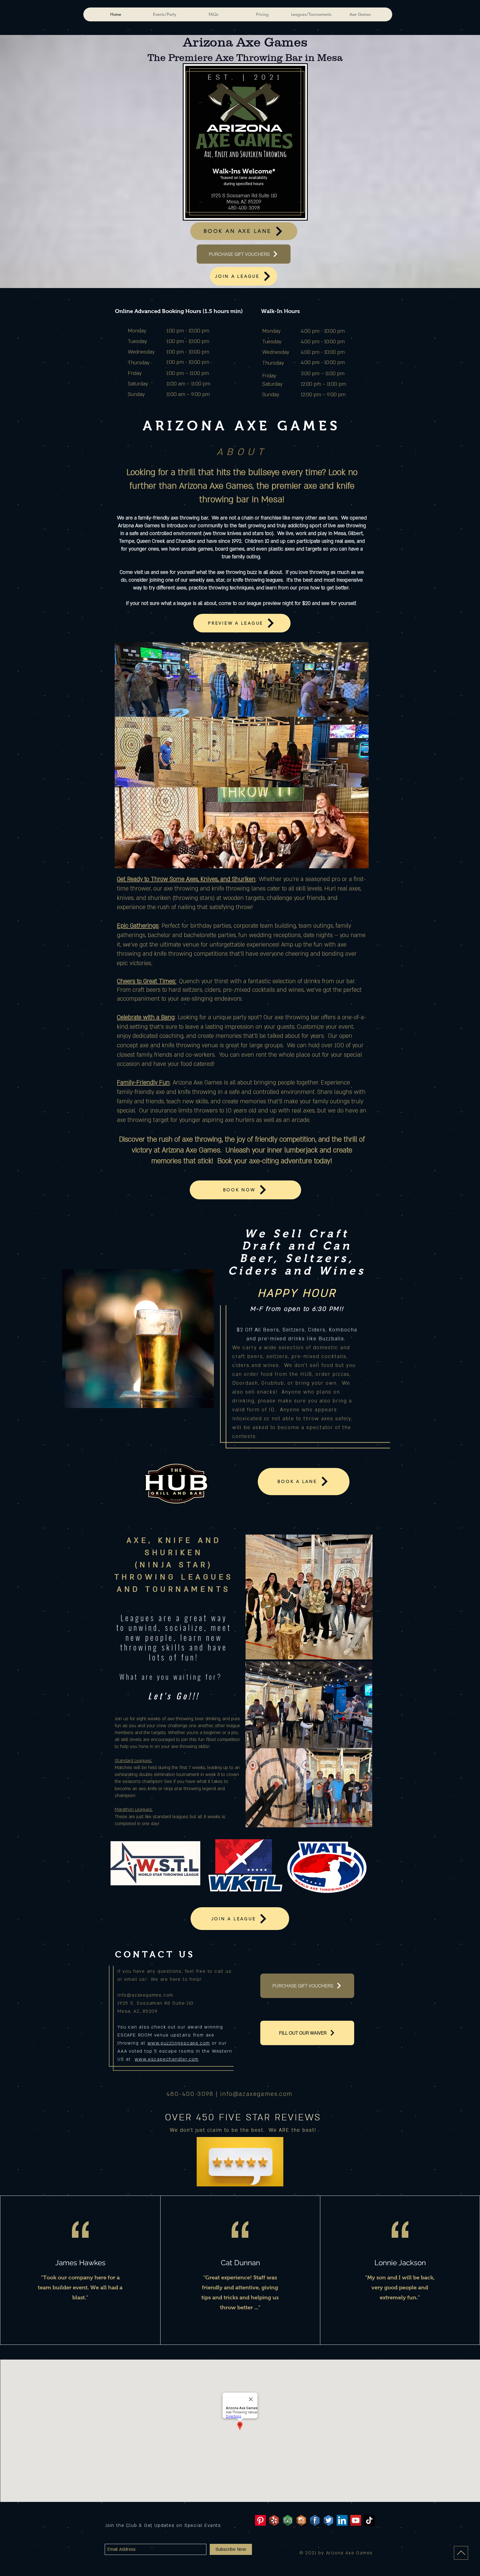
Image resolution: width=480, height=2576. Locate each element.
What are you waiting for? (174, 1676)
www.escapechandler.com (167, 2059)
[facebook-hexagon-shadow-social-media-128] (315, 2520)
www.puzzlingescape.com (179, 2043)
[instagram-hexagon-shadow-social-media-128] (301, 2520)
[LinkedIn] (342, 2520)
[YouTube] (356, 2520)
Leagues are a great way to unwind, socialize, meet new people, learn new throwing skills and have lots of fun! (174, 1637)
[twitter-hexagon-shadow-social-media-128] (328, 2520)
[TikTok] (369, 2520)
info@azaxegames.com (145, 1995)
